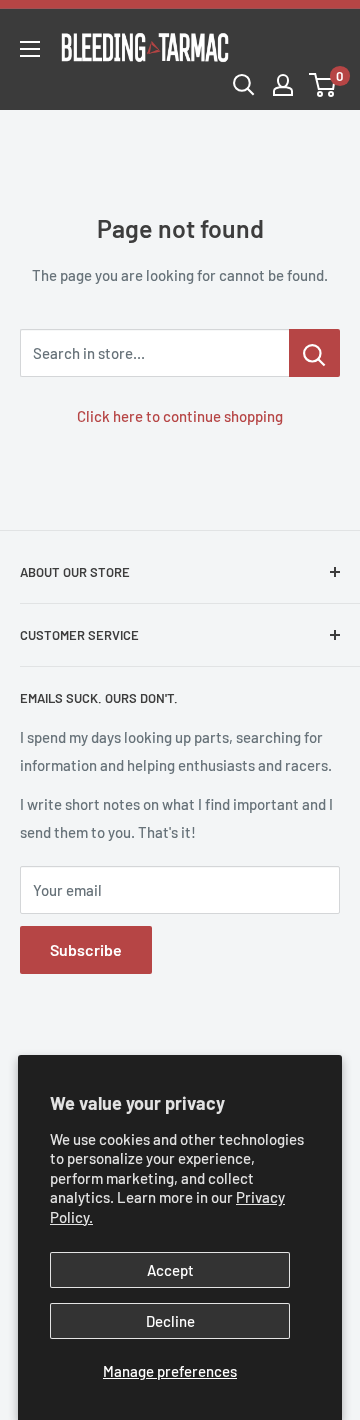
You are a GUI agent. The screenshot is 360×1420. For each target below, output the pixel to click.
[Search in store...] (314, 353)
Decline (170, 1321)
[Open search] (244, 85)
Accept (170, 1270)
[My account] (283, 85)
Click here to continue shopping (180, 416)
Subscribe (86, 949)
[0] (323, 85)
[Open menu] (30, 49)
